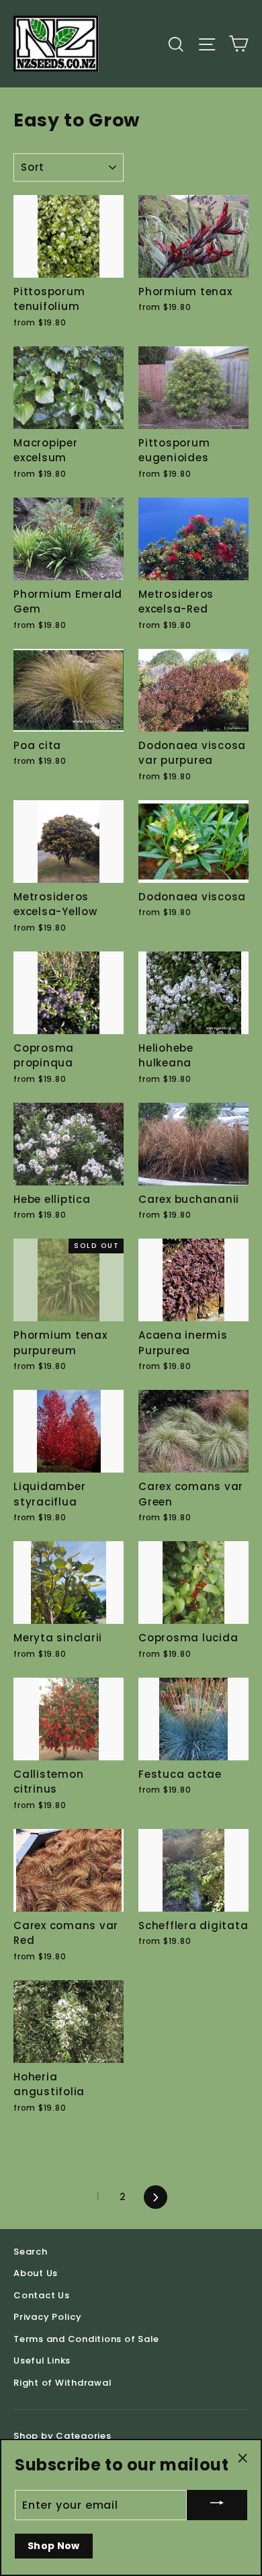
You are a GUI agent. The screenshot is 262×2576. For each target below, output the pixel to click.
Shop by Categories (62, 2436)
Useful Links (42, 2360)
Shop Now (54, 2546)
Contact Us (42, 2295)
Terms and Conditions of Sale (86, 2339)
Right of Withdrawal (62, 2383)
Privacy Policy (48, 2317)
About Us (36, 2273)
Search (31, 2252)
